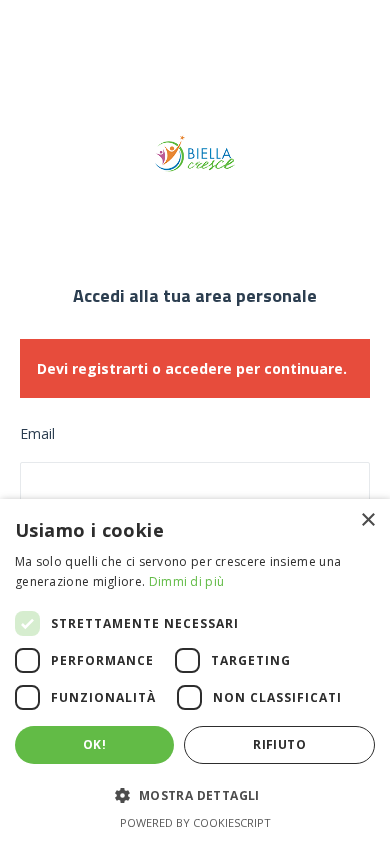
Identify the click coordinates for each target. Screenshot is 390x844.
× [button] (367, 520)
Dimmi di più (187, 581)
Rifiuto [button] (279, 744)
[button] (195, 796)
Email (37, 433)
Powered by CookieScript (195, 822)
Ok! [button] (94, 744)
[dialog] (195, 671)
